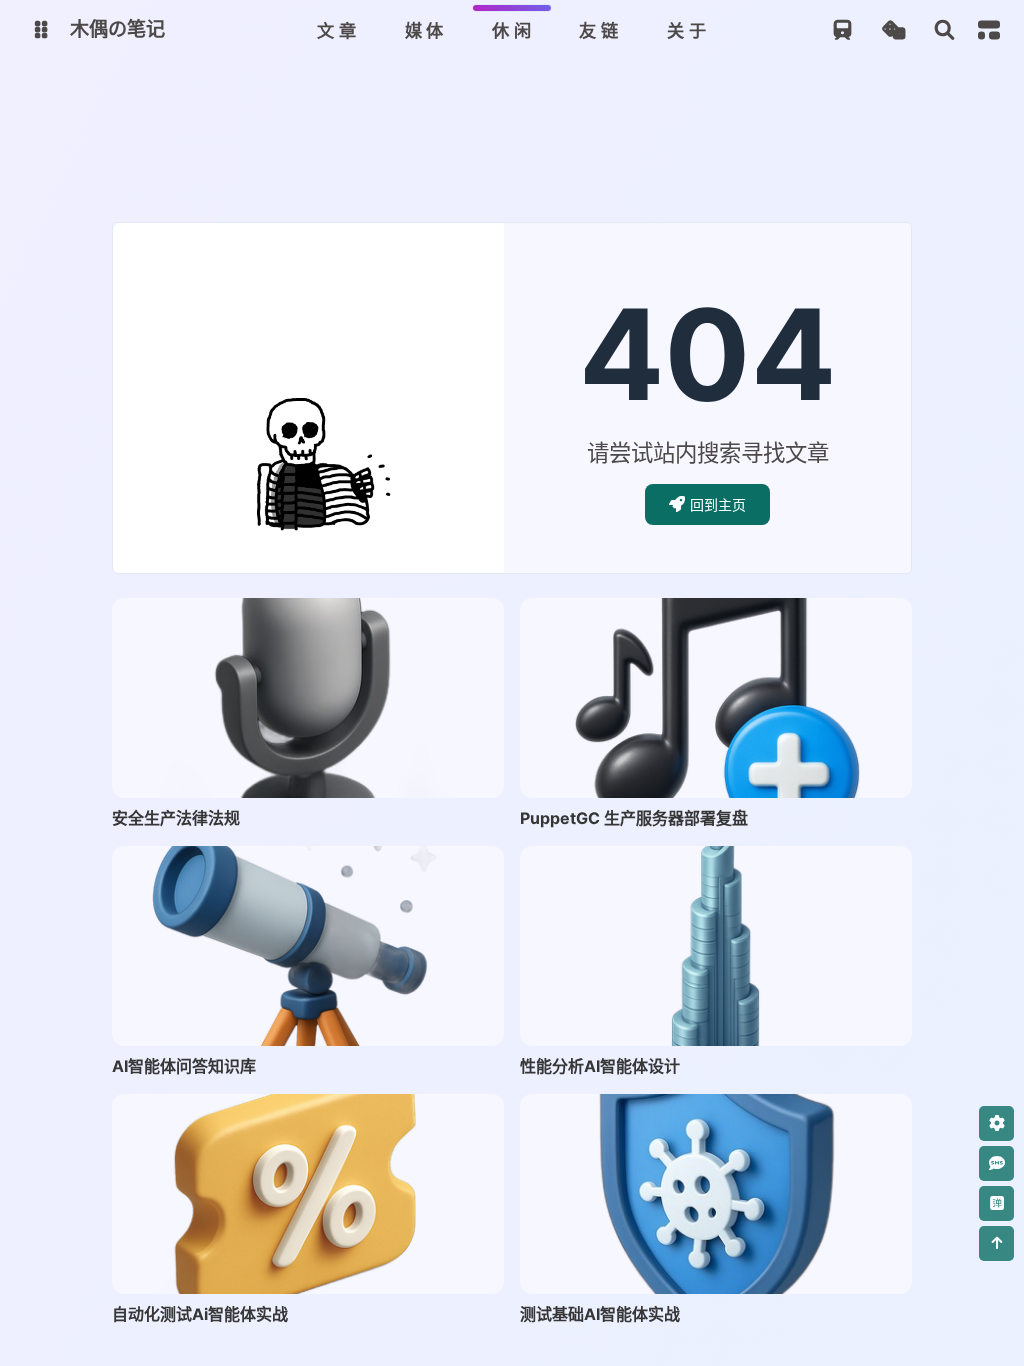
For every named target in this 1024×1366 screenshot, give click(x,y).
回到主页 (718, 504)
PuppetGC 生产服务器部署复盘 (634, 818)
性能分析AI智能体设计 (600, 1066)
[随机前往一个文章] (893, 30)
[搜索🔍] (944, 30)
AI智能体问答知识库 (184, 1066)
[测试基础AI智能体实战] (716, 1194)
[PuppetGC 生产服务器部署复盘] (716, 698)
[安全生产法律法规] (308, 698)
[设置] (996, 1123)
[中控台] (989, 30)
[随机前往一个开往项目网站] (842, 30)
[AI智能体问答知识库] (308, 946)
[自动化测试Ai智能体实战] (308, 1194)
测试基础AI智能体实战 (600, 1314)
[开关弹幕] (996, 1203)
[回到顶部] (996, 1243)
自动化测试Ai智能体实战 (200, 1314)
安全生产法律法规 (176, 818)
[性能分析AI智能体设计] (716, 946)
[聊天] (996, 1163)
